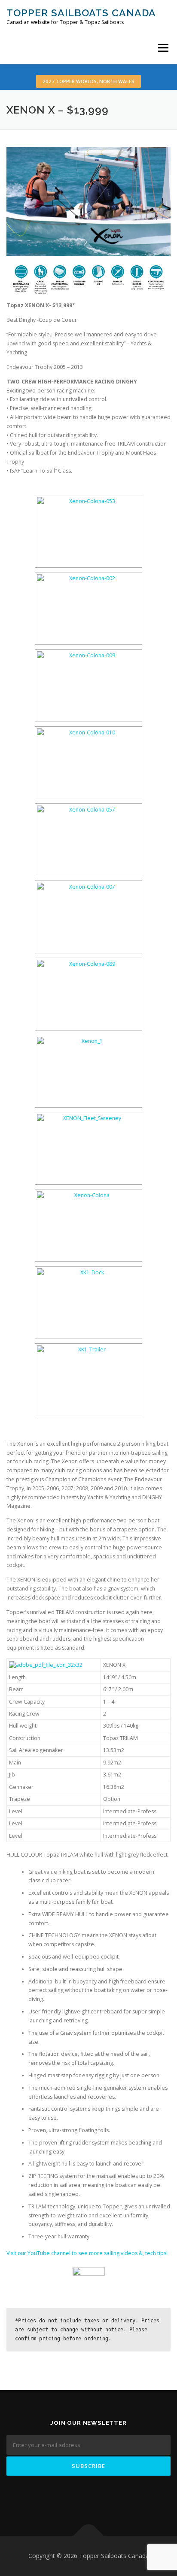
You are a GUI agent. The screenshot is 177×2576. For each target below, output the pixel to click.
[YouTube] (101, 2499)
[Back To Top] (89, 2536)
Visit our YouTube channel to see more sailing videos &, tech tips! (87, 2253)
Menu (163, 48)
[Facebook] (76, 2499)
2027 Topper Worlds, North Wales (88, 81)
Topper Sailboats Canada (81, 13)
